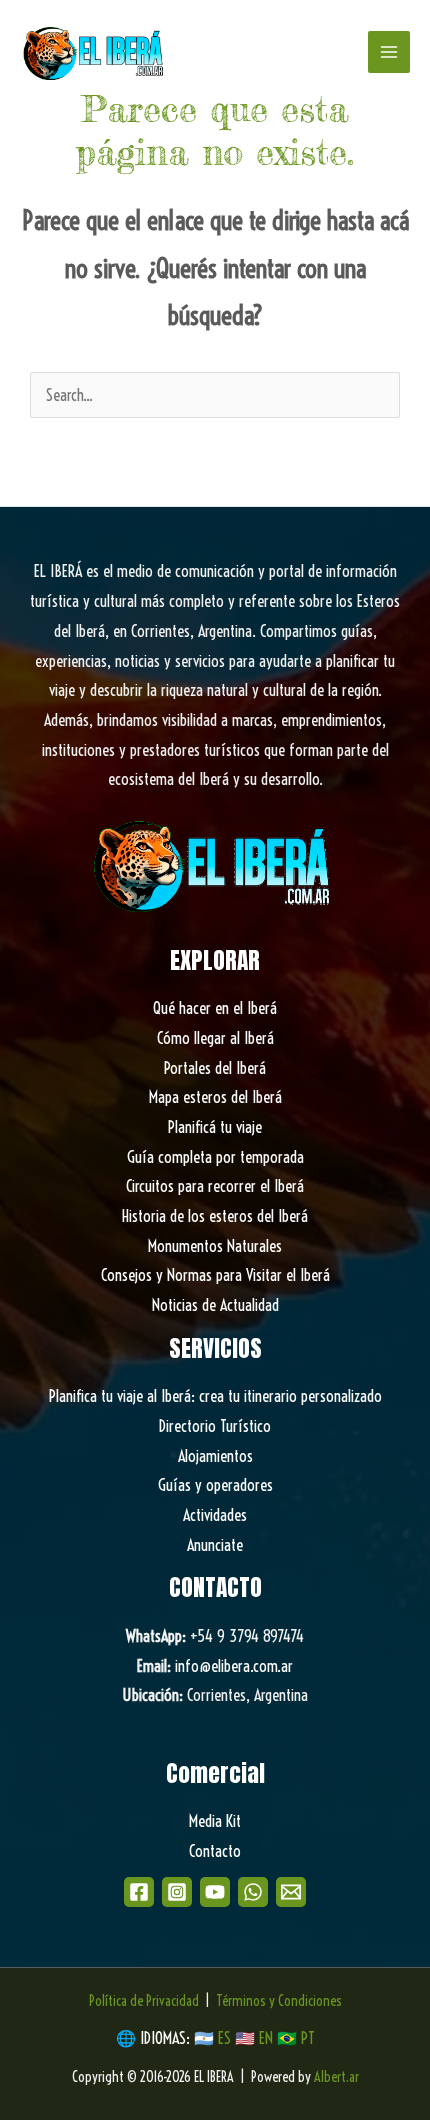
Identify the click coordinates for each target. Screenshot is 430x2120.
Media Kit (215, 1821)
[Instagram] (177, 1892)
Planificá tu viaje (215, 1127)
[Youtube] (215, 1892)
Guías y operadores (215, 1485)
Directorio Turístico (215, 1426)
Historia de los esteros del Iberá (215, 1216)
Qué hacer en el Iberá (215, 1008)
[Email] (291, 1892)
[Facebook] (139, 1892)
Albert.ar (336, 2077)
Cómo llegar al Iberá (215, 1038)
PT (308, 2038)
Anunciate (215, 1545)
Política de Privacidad (144, 2001)
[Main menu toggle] (389, 52)
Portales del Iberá (215, 1068)
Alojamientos (215, 1456)
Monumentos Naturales (215, 1246)
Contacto (215, 1851)
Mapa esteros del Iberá (215, 1097)
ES (226, 2038)
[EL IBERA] (95, 52)
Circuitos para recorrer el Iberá (215, 1186)
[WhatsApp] (253, 1892)
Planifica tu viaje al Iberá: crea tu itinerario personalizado (215, 1396)
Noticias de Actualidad (215, 1305)
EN (266, 2038)
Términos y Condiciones (279, 2001)
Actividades (215, 1515)
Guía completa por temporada (215, 1157)
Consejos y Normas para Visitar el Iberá (215, 1275)
